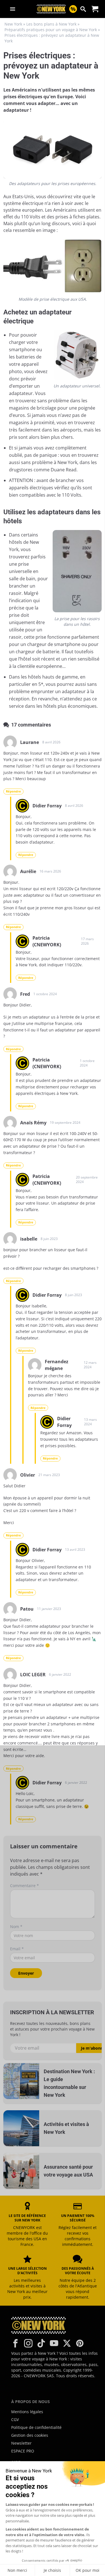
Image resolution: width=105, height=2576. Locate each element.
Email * (17, 1949)
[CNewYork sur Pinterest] (80, 2343)
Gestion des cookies (30, 2435)
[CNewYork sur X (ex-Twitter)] (67, 2343)
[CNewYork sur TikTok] (41, 2343)
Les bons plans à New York (51, 24)
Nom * (16, 1927)
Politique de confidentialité (36, 2427)
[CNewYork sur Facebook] (15, 2343)
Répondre (13, 791)
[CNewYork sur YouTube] (54, 2343)
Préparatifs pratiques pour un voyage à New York (51, 30)
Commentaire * (25, 1886)
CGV (15, 2419)
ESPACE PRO (23, 2451)
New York (13, 24)
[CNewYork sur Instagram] (28, 2343)
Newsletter (21, 2443)
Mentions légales (27, 2412)
